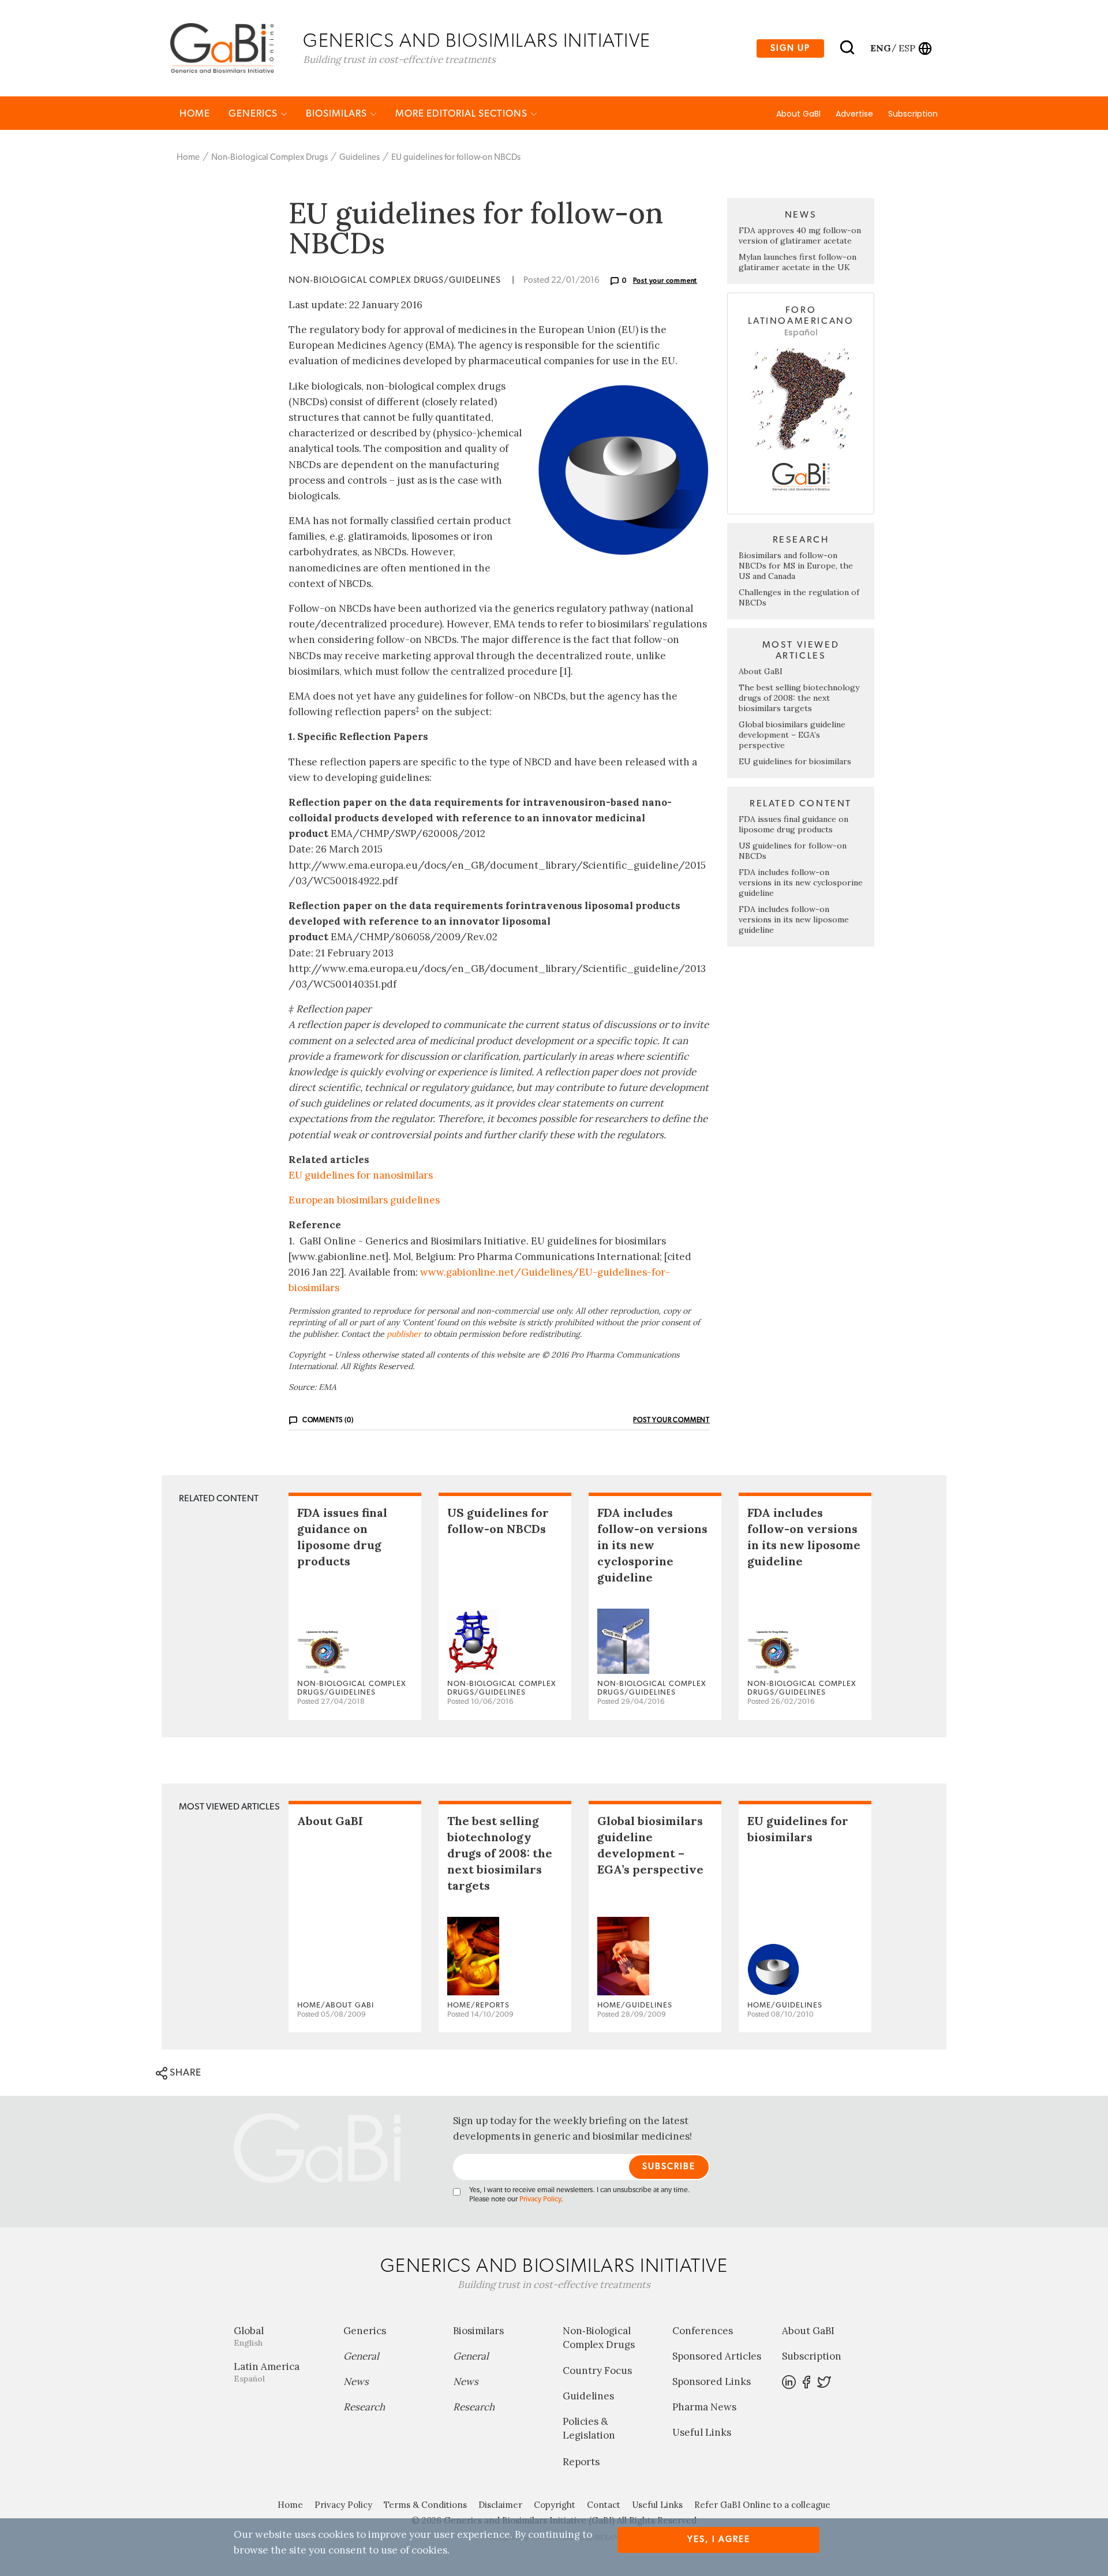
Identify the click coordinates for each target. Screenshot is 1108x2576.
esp (907, 48)
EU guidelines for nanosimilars (361, 1175)
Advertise (854, 114)
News (356, 2381)
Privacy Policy (540, 2199)
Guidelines (360, 157)
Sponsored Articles (717, 2356)
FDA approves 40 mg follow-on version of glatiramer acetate (800, 235)
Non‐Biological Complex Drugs (269, 157)
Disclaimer (500, 2505)
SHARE (184, 2072)
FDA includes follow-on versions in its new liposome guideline (794, 919)
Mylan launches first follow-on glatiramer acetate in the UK (798, 262)
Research (364, 2407)
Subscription (913, 114)
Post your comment (665, 281)
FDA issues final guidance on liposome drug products (793, 824)
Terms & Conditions (425, 2505)
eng (880, 48)
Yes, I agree (719, 2539)
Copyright (555, 2505)
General (361, 2356)
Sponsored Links (712, 2381)
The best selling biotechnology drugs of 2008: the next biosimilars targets (799, 698)
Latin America (267, 2372)
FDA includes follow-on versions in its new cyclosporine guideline (801, 883)
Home (195, 113)
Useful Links (702, 2432)
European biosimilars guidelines (364, 1200)
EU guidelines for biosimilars (795, 761)
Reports (581, 2462)
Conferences (703, 2331)
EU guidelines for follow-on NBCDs (456, 157)
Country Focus (597, 2371)
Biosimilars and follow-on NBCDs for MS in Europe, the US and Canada (796, 566)
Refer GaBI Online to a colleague (762, 2505)
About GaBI (798, 114)
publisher (404, 1334)
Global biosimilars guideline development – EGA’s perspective (792, 735)
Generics (254, 113)
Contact (604, 2505)
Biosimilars (338, 113)
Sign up (790, 48)
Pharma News (704, 2407)
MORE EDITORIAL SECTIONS (463, 113)
